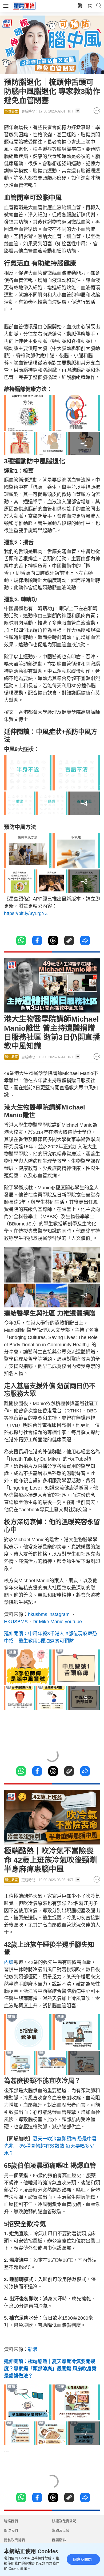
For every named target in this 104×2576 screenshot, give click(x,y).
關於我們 (11, 2530)
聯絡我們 (11, 2521)
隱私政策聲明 (14, 2540)
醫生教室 (11, 1057)
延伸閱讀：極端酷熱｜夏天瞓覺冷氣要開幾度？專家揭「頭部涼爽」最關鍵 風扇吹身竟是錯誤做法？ (50, 2369)
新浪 (33, 2349)
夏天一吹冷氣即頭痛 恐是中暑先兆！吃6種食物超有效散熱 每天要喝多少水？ (50, 2146)
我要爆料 (59, 2540)
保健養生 (11, 111)
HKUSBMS (16, 1622)
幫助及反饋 (61, 2530)
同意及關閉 (82, 2559)
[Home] (24, 6)
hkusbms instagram (49, 1614)
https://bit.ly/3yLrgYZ (26, 913)
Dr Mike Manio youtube (57, 1622)
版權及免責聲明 (64, 2521)
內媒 (9, 1962)
